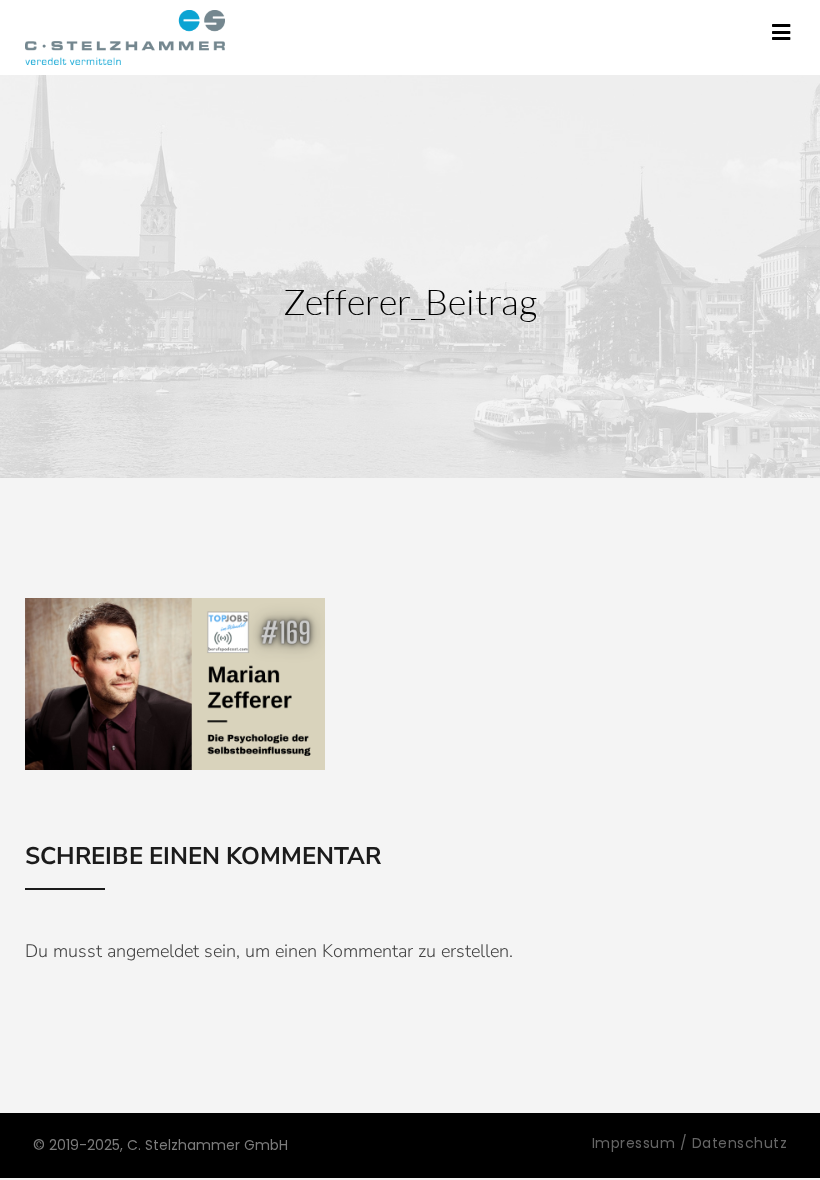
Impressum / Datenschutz (690, 1143)
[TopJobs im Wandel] (125, 37)
